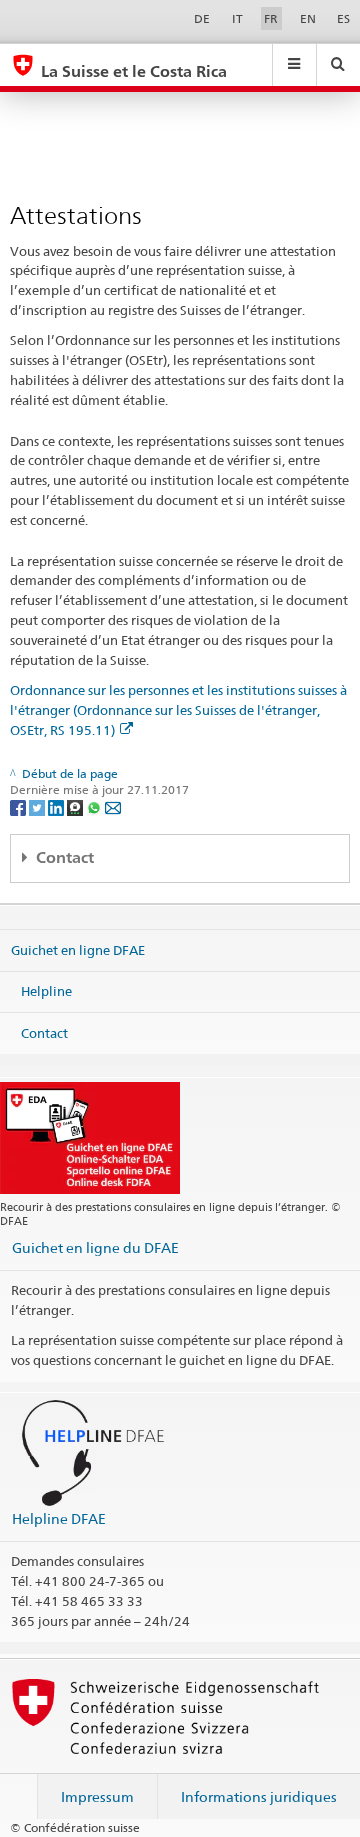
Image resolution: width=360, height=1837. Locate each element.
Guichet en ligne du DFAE (95, 1247)
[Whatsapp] (95, 806)
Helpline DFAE (59, 1518)
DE (202, 18)
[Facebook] (19, 806)
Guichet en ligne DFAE (78, 949)
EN (308, 18)
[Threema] (76, 806)
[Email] (113, 806)
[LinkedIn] (57, 806)
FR (271, 18)
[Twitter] (38, 806)
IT (237, 18)
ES (343, 18)
